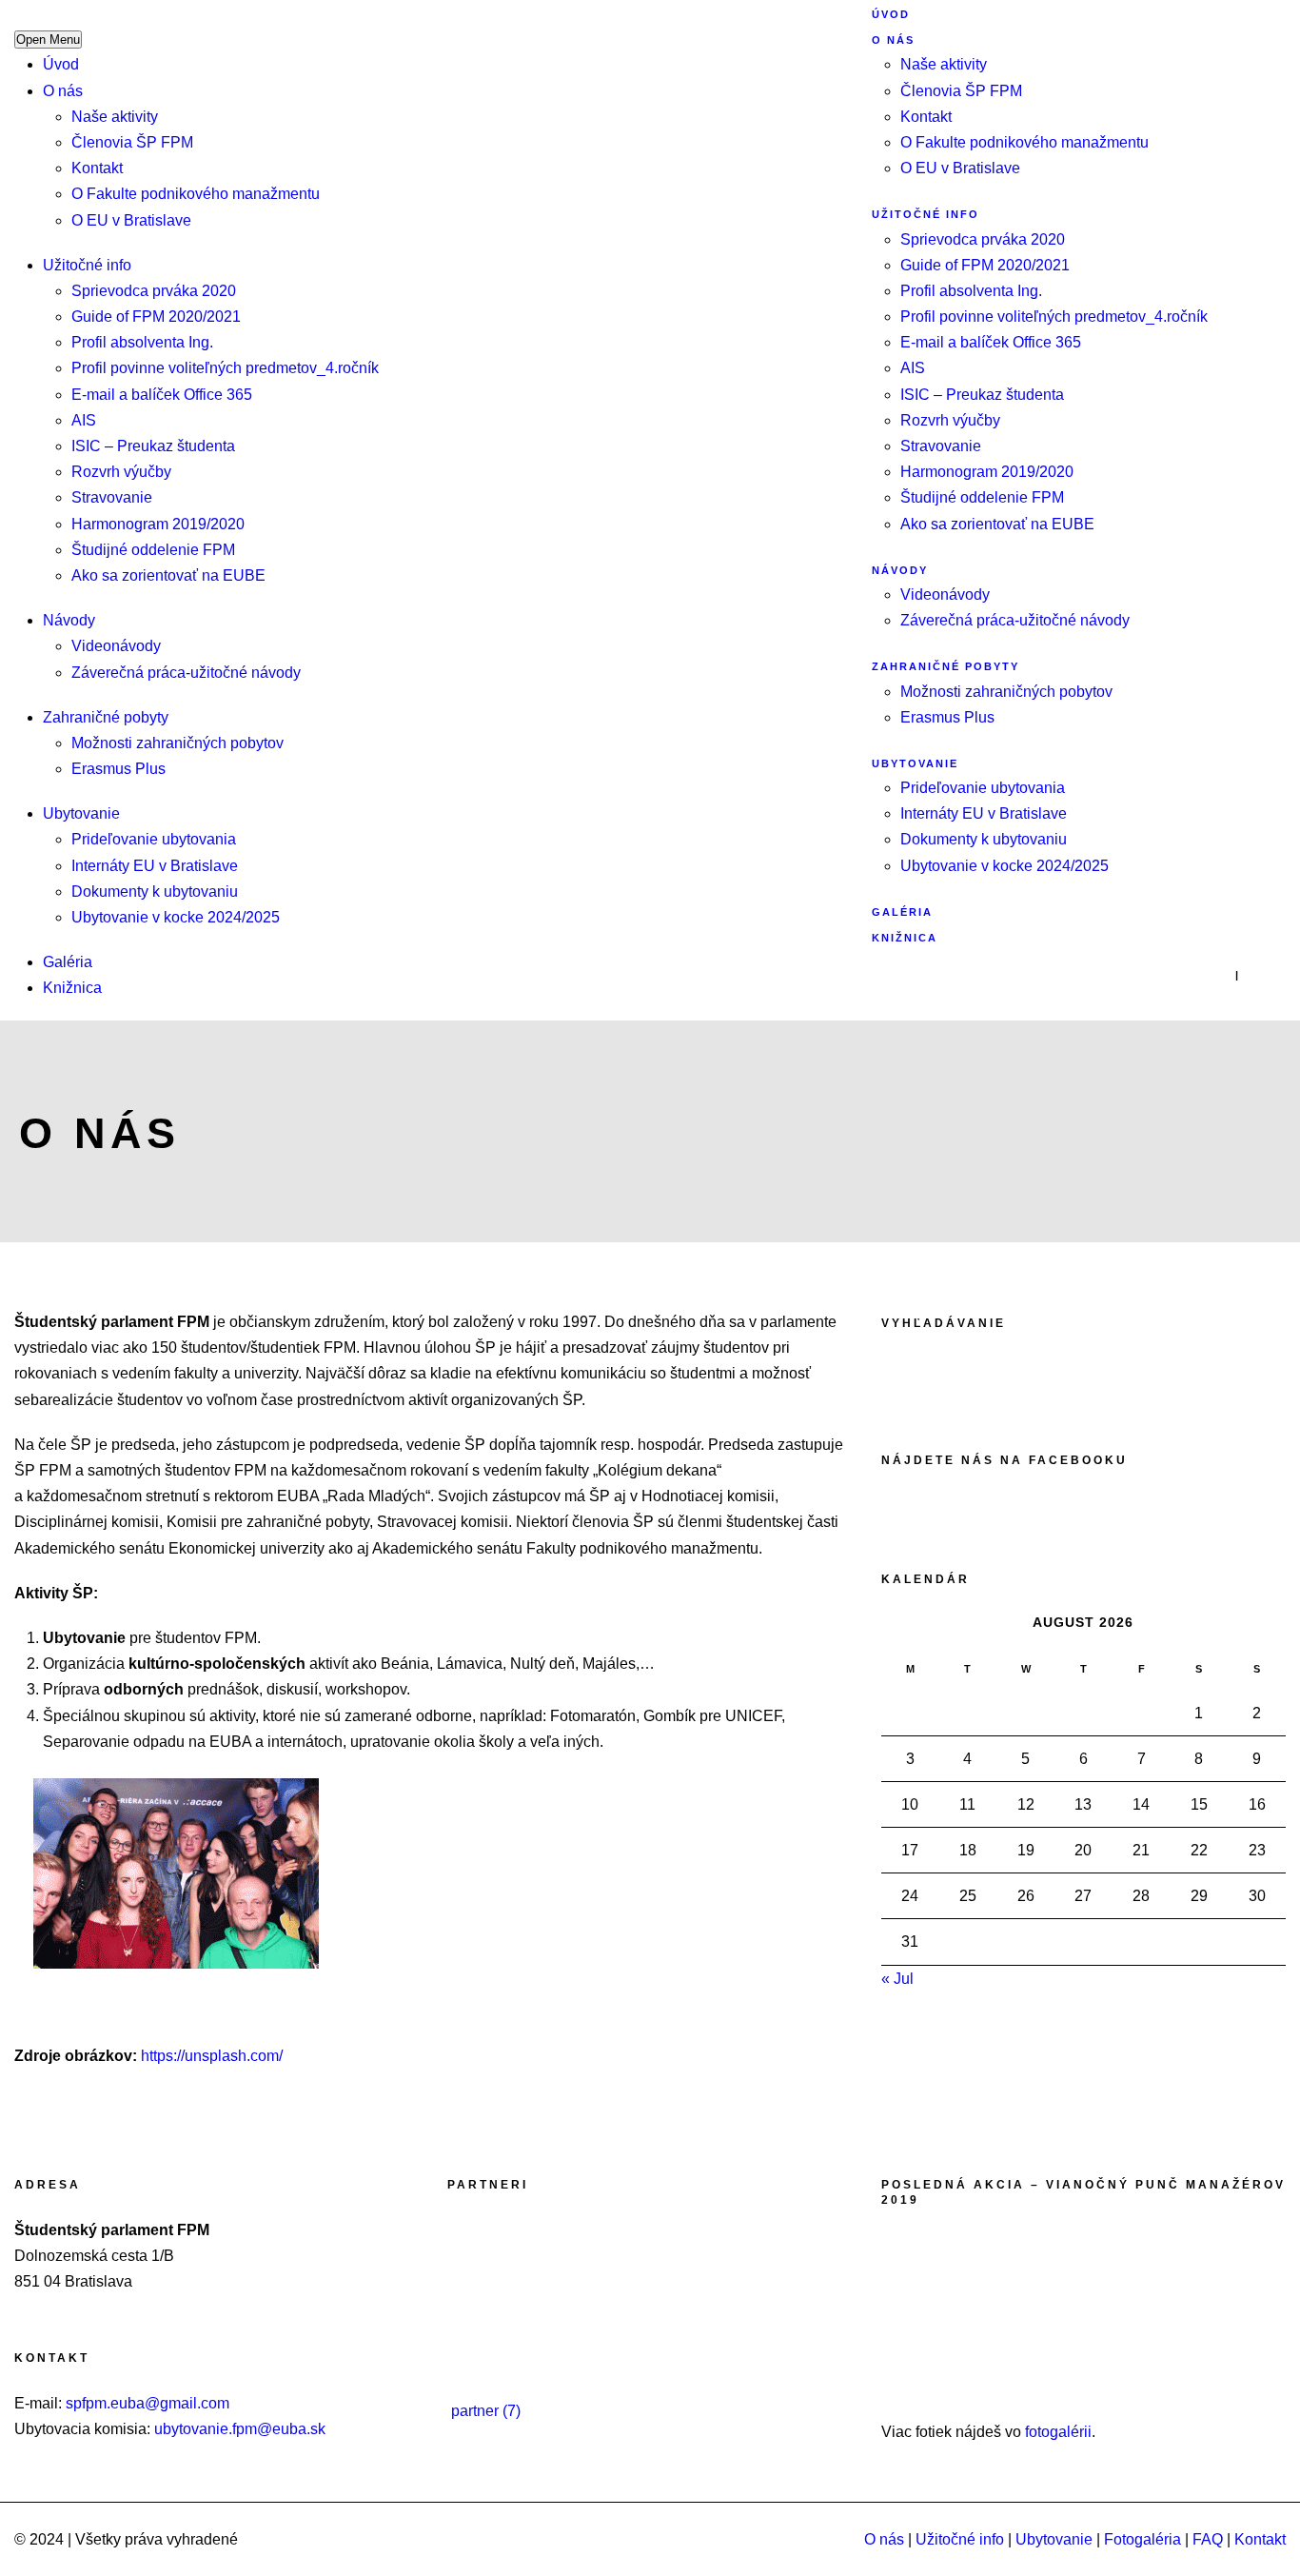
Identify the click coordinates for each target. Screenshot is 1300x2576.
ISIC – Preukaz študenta (153, 446)
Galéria (68, 962)
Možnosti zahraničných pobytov (177, 743)
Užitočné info (87, 265)
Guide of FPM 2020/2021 (156, 317)
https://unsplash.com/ (212, 2056)
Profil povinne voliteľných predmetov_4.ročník (225, 368)
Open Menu (48, 40)
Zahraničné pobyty (106, 717)
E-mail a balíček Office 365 (162, 395)
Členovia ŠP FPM (132, 142)
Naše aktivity (115, 117)
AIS (84, 420)
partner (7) (486, 2411)
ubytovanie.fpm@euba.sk (240, 2429)
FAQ (1208, 2539)
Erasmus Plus (118, 769)
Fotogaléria (1142, 2539)
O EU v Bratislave (131, 220)
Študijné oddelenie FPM (153, 550)
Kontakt (97, 168)
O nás (63, 91)
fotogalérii (1058, 2432)
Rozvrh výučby (121, 472)
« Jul (897, 1979)
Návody (69, 620)
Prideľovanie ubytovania (154, 839)
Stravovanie (112, 497)
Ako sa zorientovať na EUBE (168, 575)
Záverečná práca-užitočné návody (186, 673)
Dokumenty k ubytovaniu (155, 892)
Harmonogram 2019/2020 (158, 524)
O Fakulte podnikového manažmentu (196, 194)
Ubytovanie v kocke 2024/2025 (176, 917)
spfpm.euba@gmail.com (148, 2403)
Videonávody (116, 646)
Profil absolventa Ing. (142, 342)
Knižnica (72, 988)
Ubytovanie (81, 813)
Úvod (61, 64)
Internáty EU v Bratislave (155, 866)
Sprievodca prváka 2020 (154, 291)
